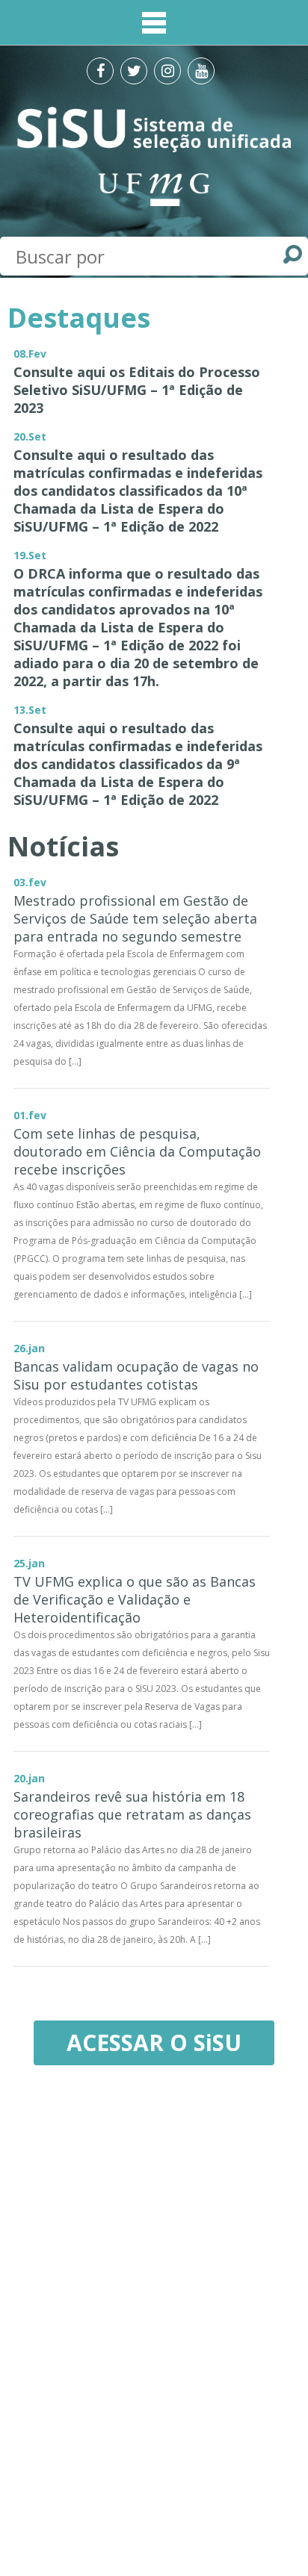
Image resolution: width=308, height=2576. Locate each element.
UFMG (154, 189)
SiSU (154, 129)
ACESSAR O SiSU (154, 2043)
